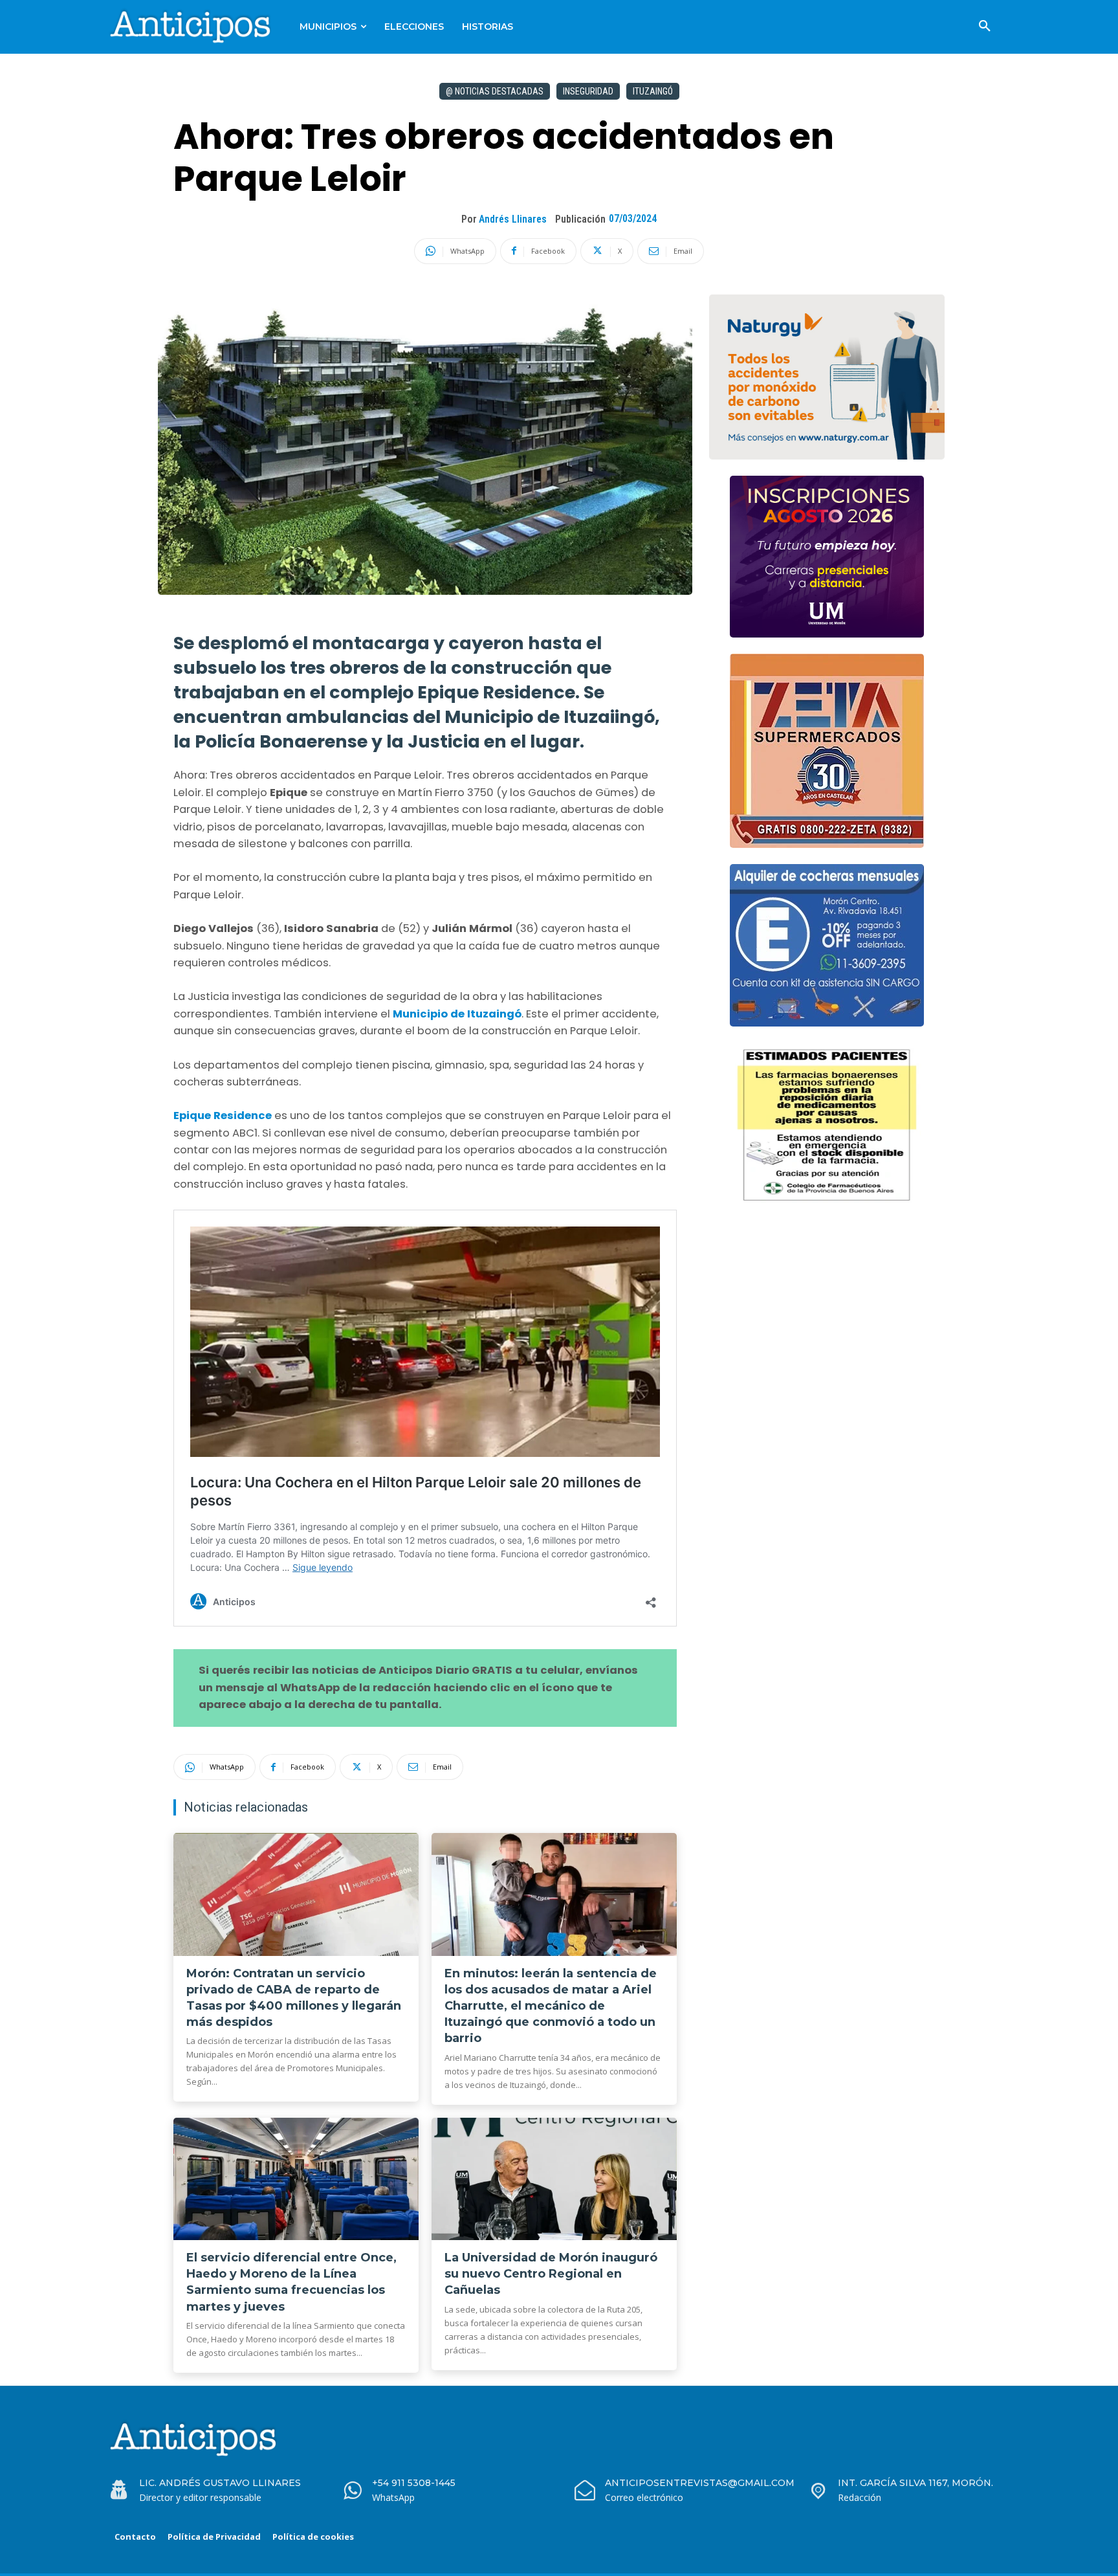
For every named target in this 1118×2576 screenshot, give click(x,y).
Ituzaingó (653, 91)
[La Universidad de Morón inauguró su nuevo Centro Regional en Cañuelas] (554, 2179)
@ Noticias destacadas (495, 91)
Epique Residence (223, 1116)
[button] (985, 27)
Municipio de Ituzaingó (457, 1014)
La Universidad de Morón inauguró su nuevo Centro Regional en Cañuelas (551, 2274)
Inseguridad (588, 91)
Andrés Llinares (513, 219)
